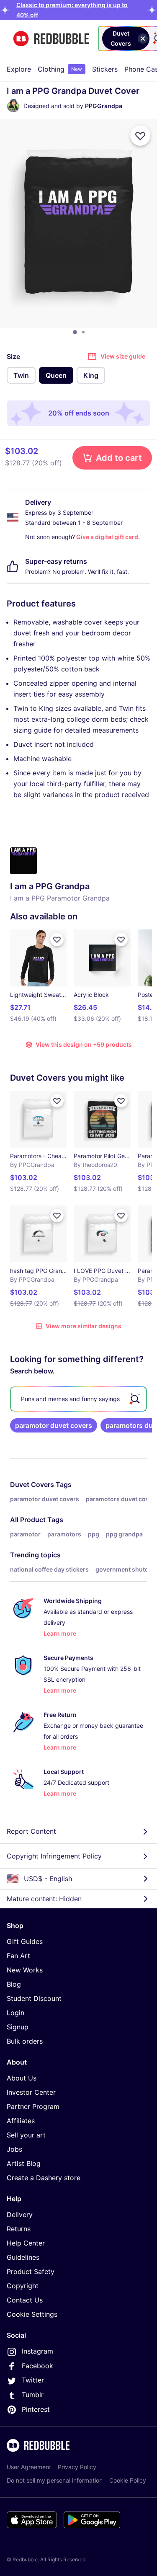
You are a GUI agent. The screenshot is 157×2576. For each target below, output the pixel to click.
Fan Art (18, 1956)
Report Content (31, 1831)
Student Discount (34, 1998)
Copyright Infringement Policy (54, 1856)
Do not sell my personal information (55, 2480)
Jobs (14, 2149)
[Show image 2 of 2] (83, 332)
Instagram (37, 2351)
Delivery (20, 2215)
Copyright (23, 2286)
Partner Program (33, 2106)
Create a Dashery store (44, 2178)
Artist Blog (24, 2163)
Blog (14, 1984)
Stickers (105, 69)
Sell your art (26, 2135)
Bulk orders (25, 2041)
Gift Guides (25, 1941)
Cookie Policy (128, 2480)
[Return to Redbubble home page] (51, 39)
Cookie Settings (32, 2314)
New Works (25, 1970)
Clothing (60, 69)
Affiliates (21, 2121)
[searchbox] (78, 1399)
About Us (22, 2078)
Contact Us (25, 2300)
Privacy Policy (77, 2467)
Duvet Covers (32, 1484)
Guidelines (23, 2257)
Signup (18, 2027)
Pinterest (36, 2409)
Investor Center (31, 2092)
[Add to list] (140, 136)
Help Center (26, 2243)
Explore (19, 69)
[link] (54, 1425)
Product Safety (31, 2271)
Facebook (37, 2366)
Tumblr (33, 2395)
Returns (19, 2229)
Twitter (33, 2380)
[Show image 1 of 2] (75, 332)
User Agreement (29, 2467)
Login (15, 2013)
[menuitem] (19, 69)
